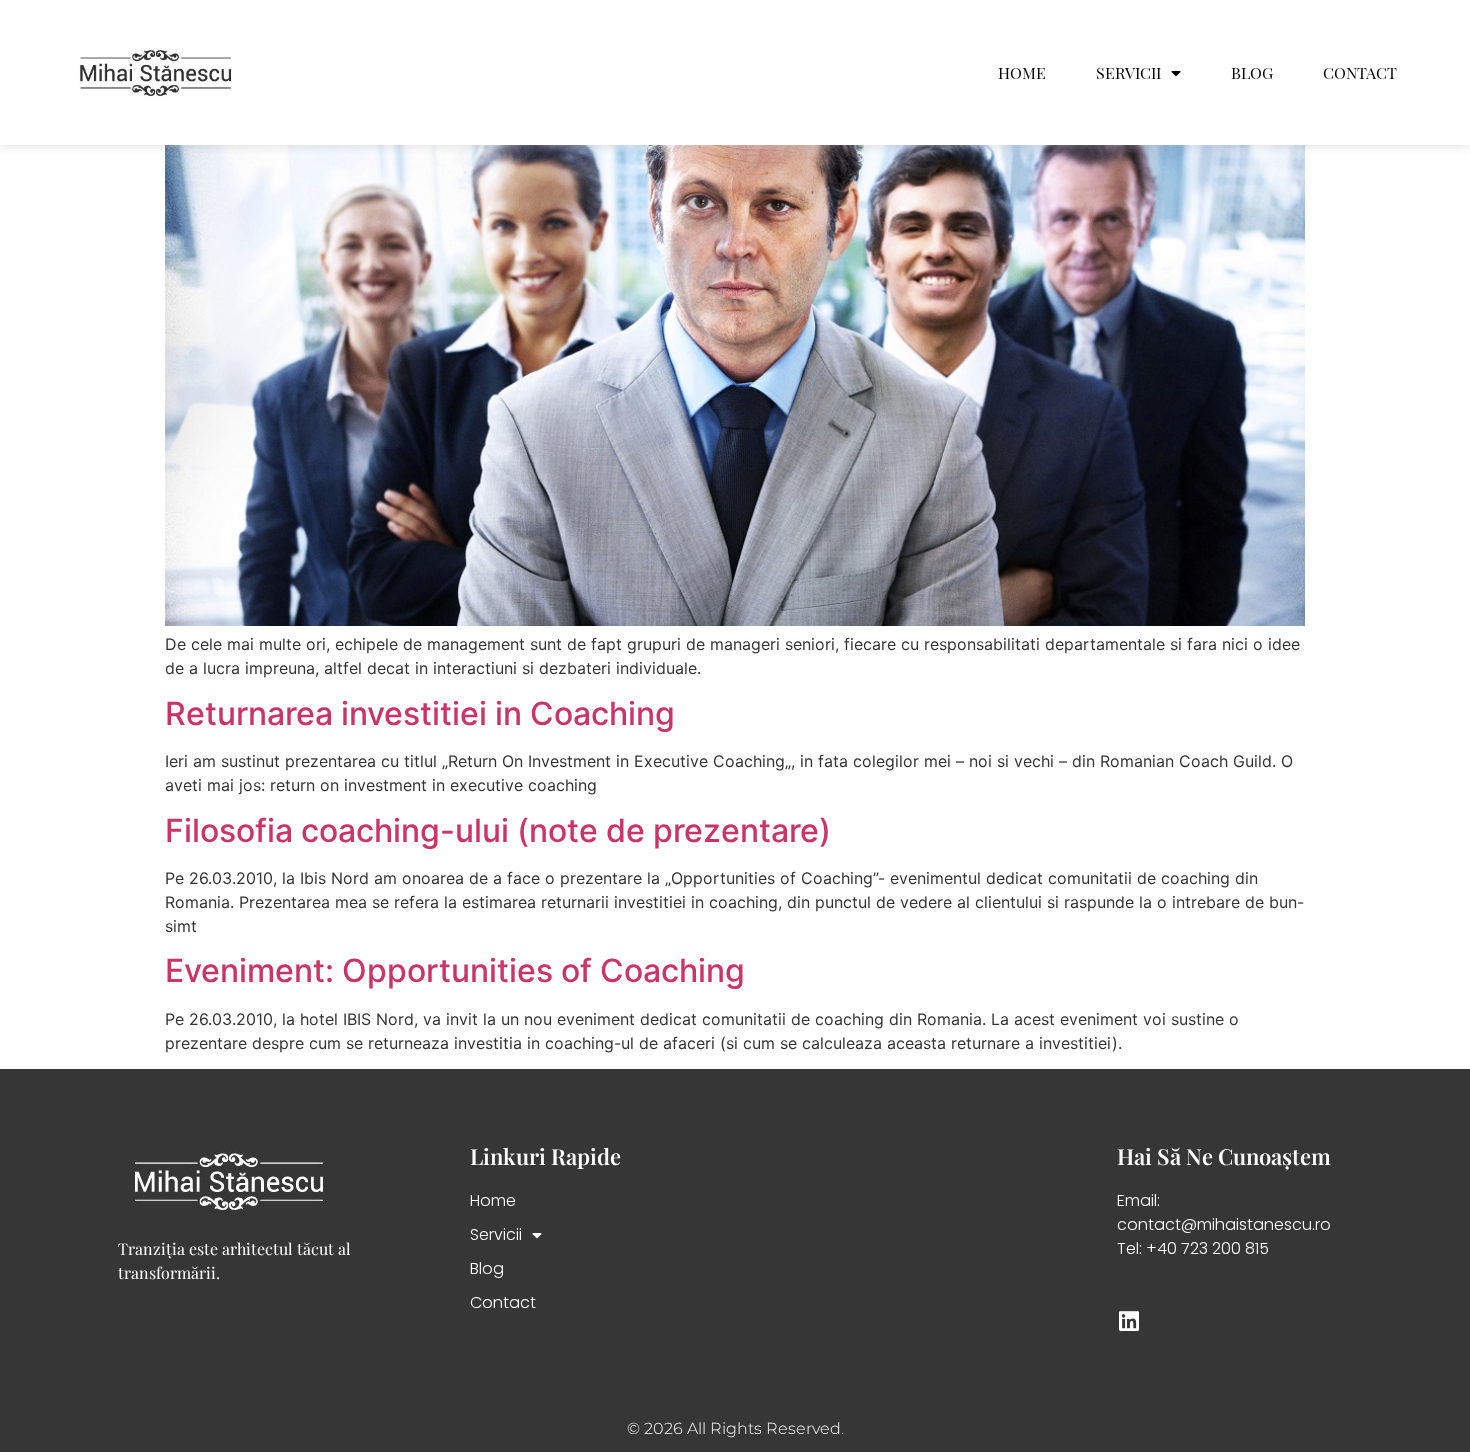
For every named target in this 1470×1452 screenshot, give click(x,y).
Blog (1252, 73)
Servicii (1128, 73)
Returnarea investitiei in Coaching (420, 713)
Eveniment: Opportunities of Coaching (455, 970)
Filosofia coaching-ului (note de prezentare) (498, 830)
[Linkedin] (1128, 1321)
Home (1022, 73)
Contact (1360, 73)
